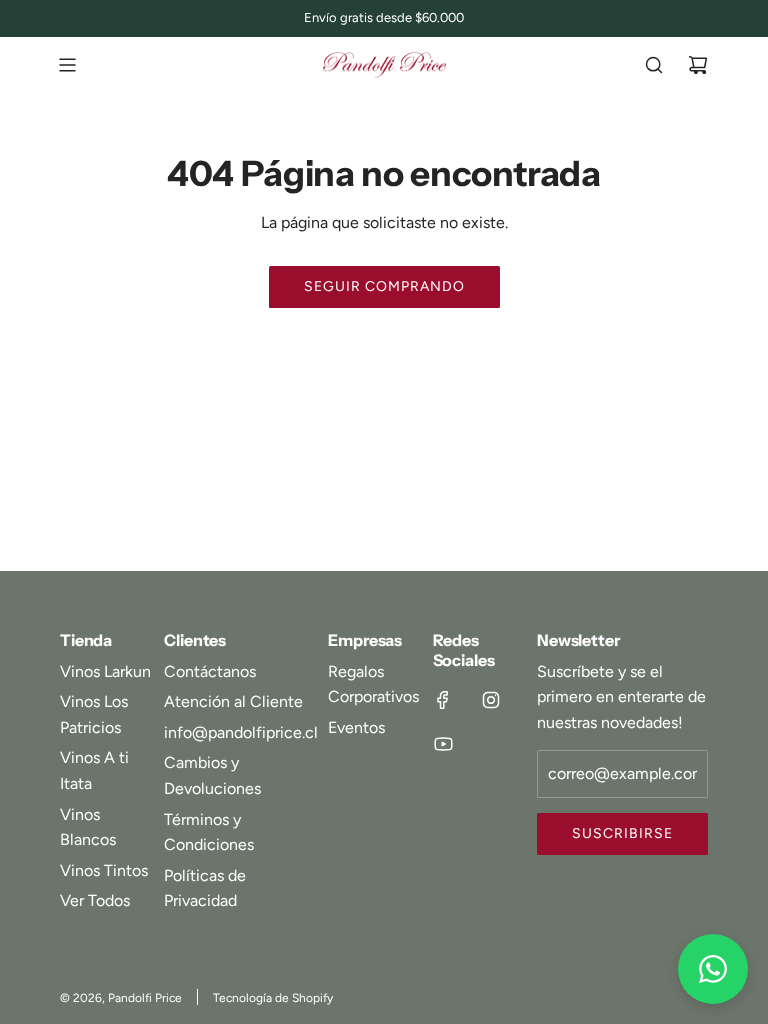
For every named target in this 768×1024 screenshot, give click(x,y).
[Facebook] (443, 700)
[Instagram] (491, 700)
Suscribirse (622, 833)
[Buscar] (654, 65)
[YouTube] (443, 744)
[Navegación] (67, 65)
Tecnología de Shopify (273, 998)
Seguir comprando (384, 286)
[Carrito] (698, 65)
